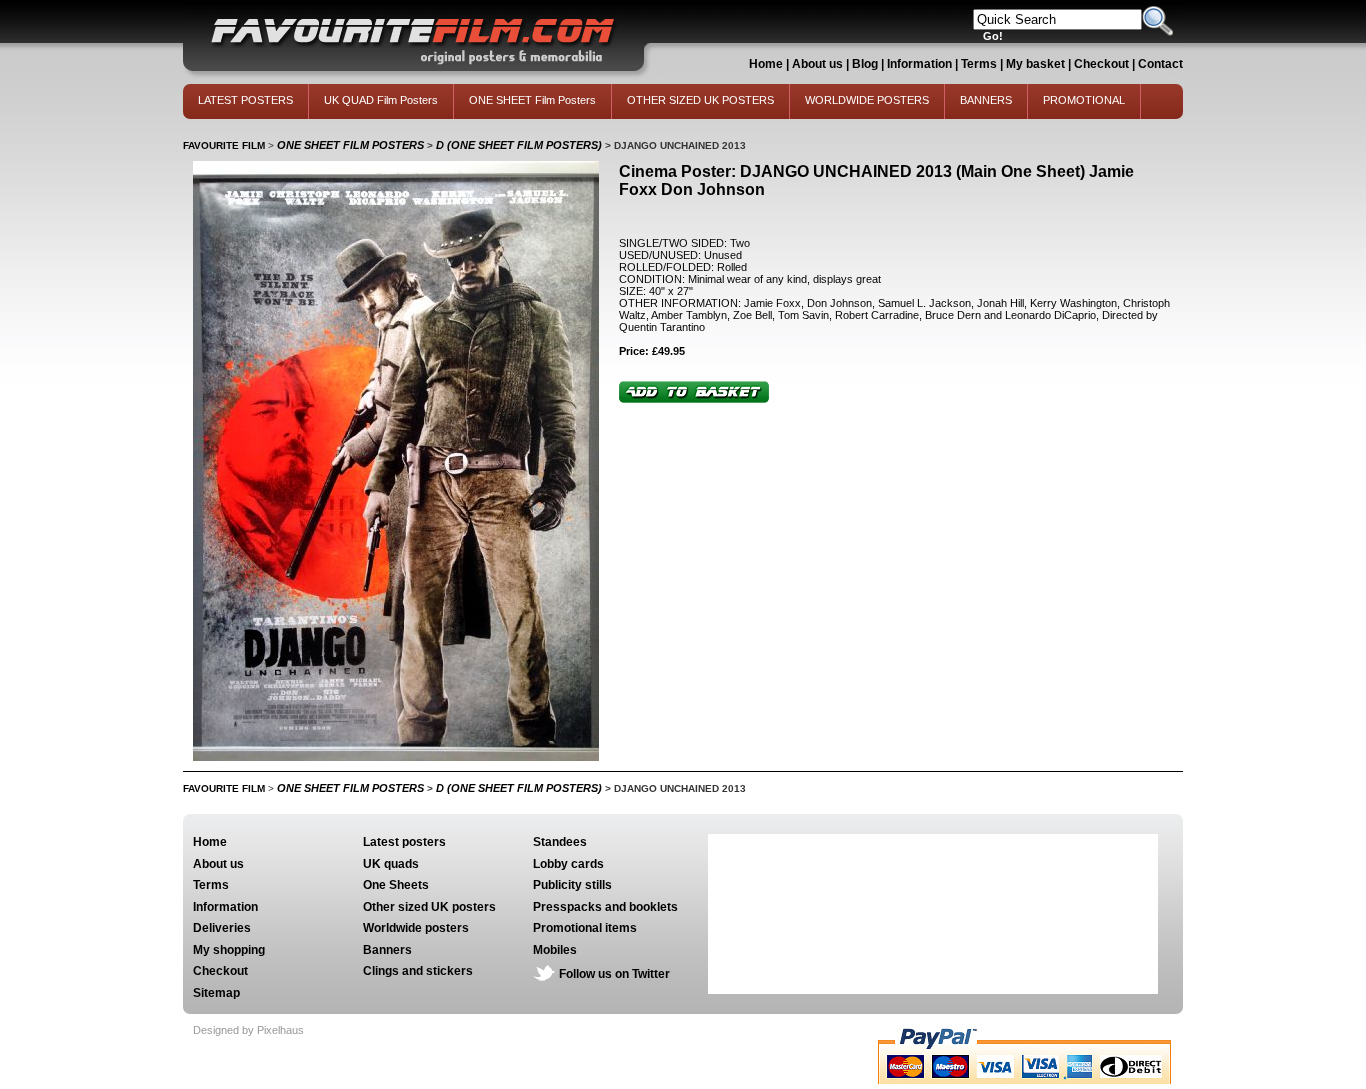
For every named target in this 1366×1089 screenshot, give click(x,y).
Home (766, 64)
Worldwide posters (416, 928)
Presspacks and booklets (605, 907)
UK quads (391, 864)
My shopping (229, 950)
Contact (1160, 64)
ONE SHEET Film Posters (532, 100)
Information (919, 64)
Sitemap (216, 993)
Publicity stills (572, 885)
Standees (560, 842)
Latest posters (404, 842)
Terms (979, 64)
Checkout (1103, 64)
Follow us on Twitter (614, 974)
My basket (1035, 64)
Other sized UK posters (429, 907)
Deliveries (222, 928)
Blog (865, 64)
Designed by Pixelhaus (248, 1030)
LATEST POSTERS (245, 100)
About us (817, 64)
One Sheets (396, 885)
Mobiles (555, 950)
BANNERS (986, 100)
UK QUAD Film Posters (381, 100)
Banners (387, 950)
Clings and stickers (418, 971)
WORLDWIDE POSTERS (867, 100)
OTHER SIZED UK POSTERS (700, 100)
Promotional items (585, 928)
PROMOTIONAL (1084, 100)
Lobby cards (568, 864)
